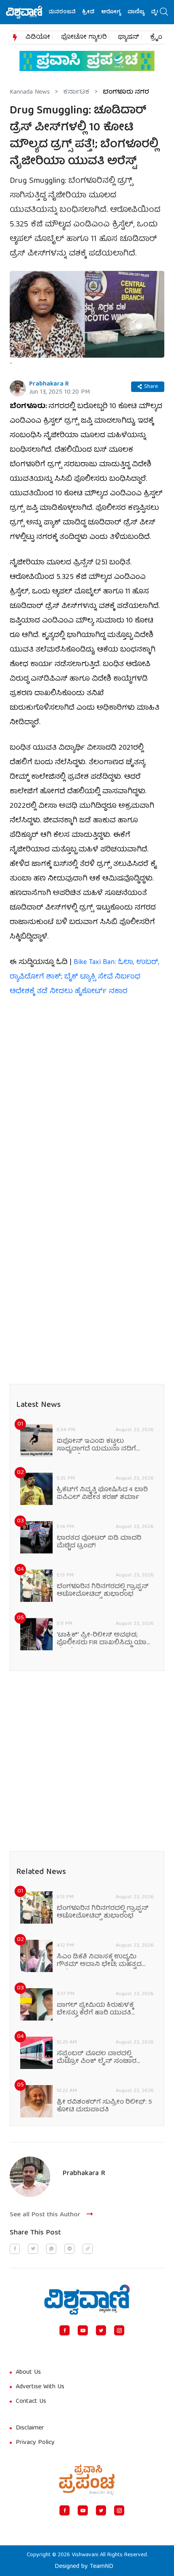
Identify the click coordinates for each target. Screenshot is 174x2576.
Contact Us (31, 2402)
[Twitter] (101, 2330)
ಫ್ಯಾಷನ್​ (128, 38)
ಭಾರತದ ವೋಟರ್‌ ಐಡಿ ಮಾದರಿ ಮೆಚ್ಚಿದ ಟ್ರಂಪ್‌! (99, 1543)
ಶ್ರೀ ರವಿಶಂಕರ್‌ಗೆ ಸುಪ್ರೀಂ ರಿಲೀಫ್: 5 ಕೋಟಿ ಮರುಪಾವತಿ (104, 2106)
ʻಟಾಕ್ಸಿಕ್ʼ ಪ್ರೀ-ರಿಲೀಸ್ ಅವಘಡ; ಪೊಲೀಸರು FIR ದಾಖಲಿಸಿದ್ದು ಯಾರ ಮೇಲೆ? (104, 1639)
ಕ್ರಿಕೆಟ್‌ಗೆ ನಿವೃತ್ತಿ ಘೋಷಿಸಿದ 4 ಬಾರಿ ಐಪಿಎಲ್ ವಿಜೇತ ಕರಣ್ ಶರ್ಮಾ (102, 1494)
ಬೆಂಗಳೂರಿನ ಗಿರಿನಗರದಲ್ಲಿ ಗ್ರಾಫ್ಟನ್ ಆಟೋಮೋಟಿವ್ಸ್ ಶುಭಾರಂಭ (103, 1591)
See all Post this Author (45, 2215)
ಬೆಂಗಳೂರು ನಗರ (126, 92)
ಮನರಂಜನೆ (53, 12)
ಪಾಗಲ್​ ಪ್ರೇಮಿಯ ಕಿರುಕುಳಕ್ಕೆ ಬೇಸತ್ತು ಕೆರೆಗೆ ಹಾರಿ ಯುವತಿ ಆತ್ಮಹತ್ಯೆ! (95, 2010)
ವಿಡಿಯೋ (38, 38)
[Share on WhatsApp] (51, 2249)
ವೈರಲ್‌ (150, 12)
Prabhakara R (49, 384)
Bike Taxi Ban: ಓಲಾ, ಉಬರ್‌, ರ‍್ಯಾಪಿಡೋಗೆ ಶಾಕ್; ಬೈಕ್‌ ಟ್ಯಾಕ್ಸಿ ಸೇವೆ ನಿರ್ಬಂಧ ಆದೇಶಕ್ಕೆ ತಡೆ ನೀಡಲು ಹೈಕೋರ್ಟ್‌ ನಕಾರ (85, 977)
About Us (28, 2373)
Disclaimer (30, 2428)
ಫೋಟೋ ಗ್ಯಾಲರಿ (84, 38)
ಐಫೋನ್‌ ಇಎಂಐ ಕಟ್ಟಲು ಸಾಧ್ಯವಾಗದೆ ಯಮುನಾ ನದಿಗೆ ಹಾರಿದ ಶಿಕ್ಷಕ (96, 1446)
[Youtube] (83, 2330)
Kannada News (30, 92)
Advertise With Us (40, 2387)
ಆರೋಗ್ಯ (102, 12)
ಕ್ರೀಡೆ (79, 12)
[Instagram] (119, 2330)
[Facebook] (65, 2330)
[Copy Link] (88, 2249)
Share (151, 387)
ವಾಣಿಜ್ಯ (127, 12)
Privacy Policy (35, 2443)
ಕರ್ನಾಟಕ (76, 92)
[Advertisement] (87, 1097)
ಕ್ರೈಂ (156, 38)
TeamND (102, 2567)
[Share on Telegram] (69, 2249)
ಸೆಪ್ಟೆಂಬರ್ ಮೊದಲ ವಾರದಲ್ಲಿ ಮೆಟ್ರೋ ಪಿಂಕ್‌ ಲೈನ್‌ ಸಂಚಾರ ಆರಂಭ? (97, 2058)
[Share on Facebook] (15, 2249)
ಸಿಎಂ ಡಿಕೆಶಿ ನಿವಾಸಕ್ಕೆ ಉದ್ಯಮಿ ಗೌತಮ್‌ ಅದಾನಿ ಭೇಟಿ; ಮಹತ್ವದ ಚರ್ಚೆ (99, 1961)
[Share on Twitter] (33, 2249)
